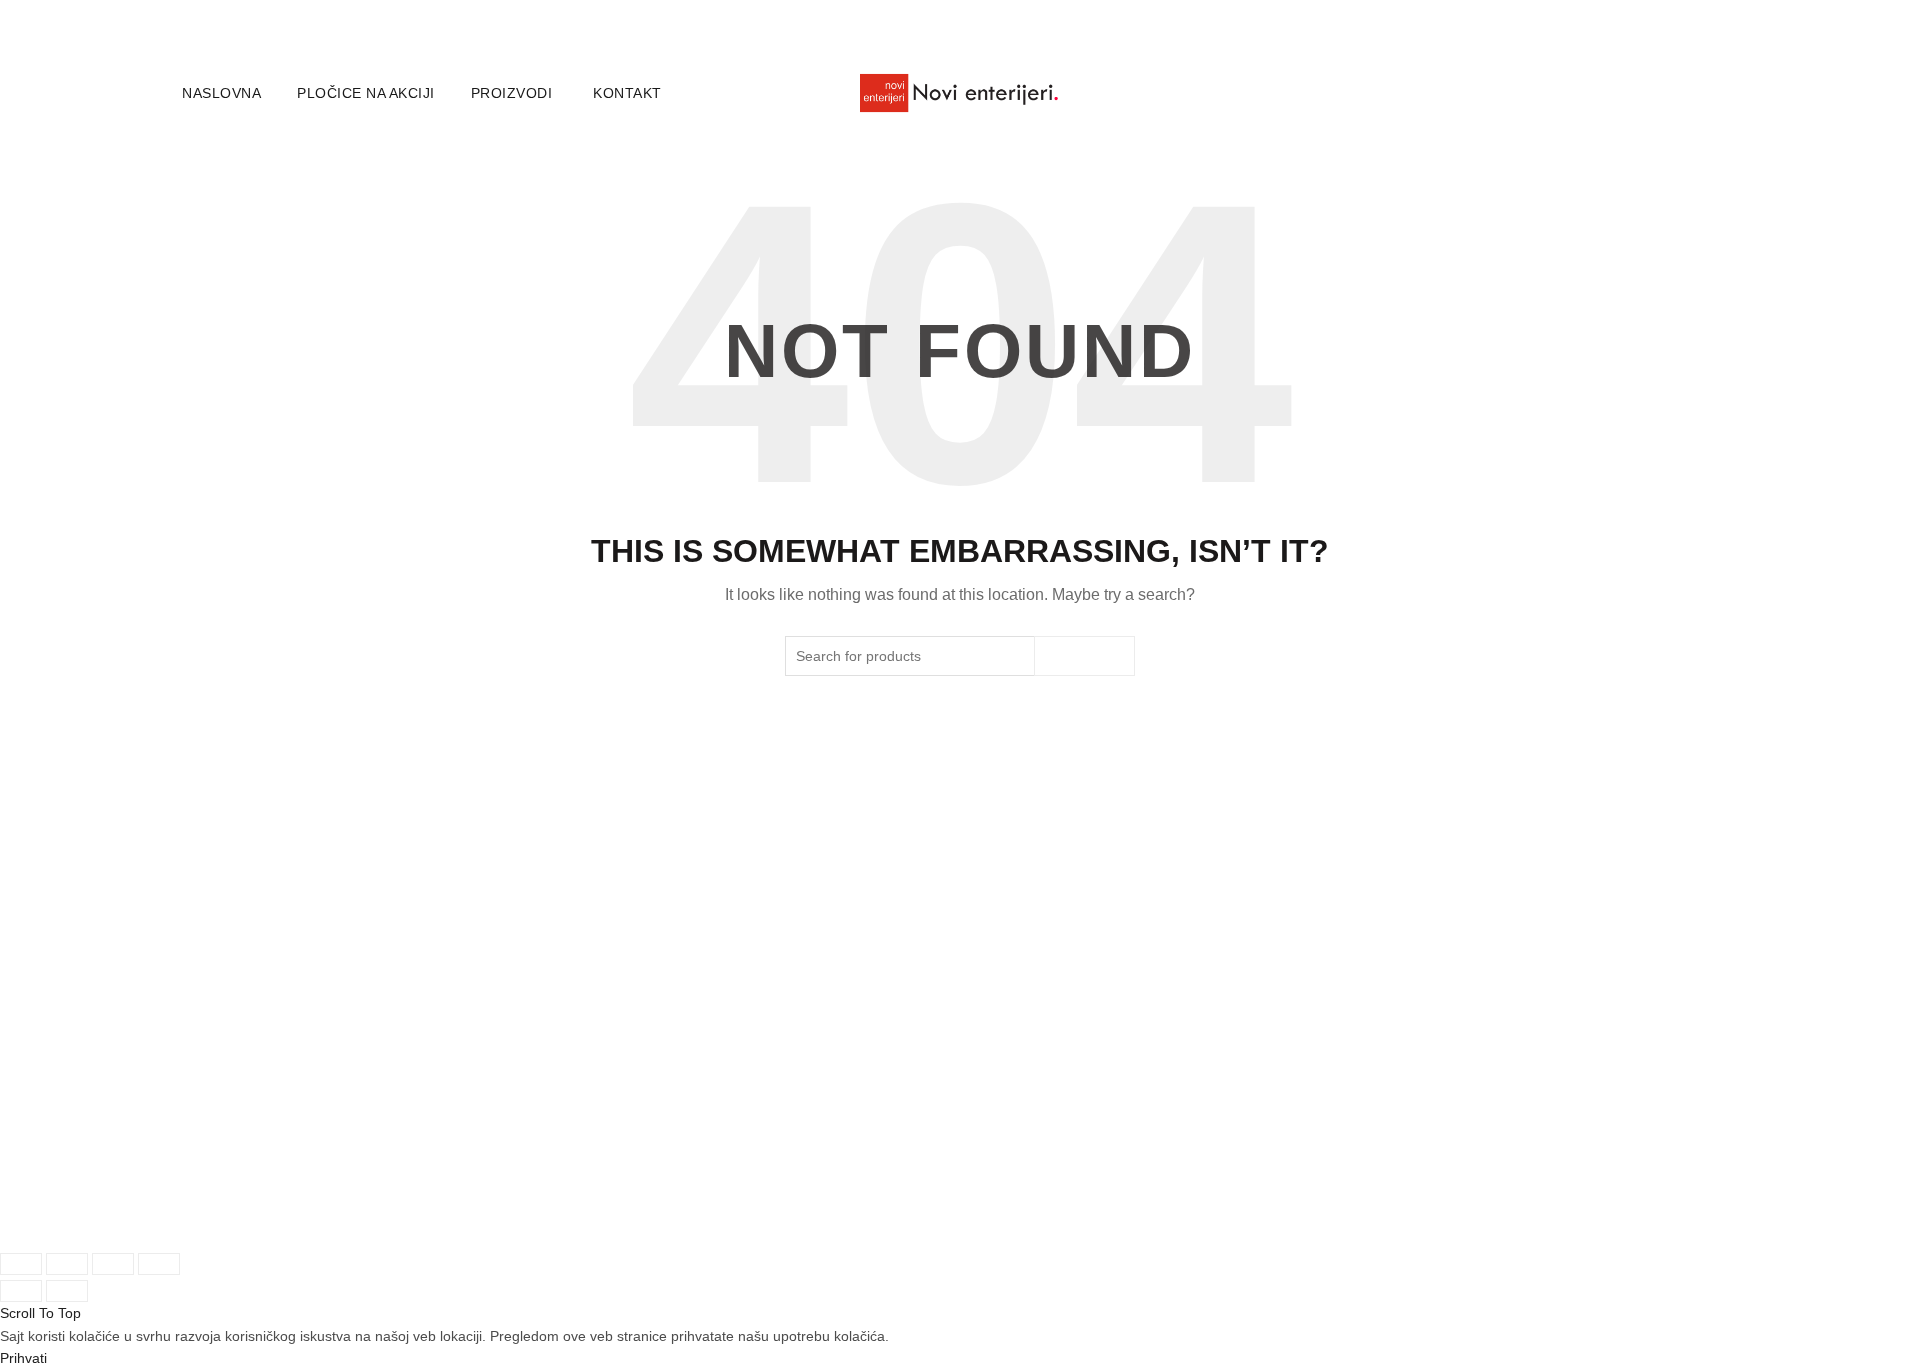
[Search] (1729, 93)
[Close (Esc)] (21, 1264)
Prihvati (23, 1358)
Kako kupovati (762, 1096)
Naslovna (221, 93)
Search (1084, 656)
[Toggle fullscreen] (113, 1264)
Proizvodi (512, 93)
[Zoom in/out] (159, 1264)
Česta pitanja (758, 1160)
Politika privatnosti (1042, 1106)
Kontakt (627, 93)
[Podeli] (67, 1264)
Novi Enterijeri (269, 1217)
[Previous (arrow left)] (21, 1291)
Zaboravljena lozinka (250, 1130)
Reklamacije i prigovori (1057, 1138)
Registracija (221, 1162)
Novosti (475, 1106)
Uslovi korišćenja (1039, 1074)
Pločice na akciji (366, 93)
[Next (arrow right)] (67, 1291)
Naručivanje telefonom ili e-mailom (828, 1128)
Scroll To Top (40, 1313)
